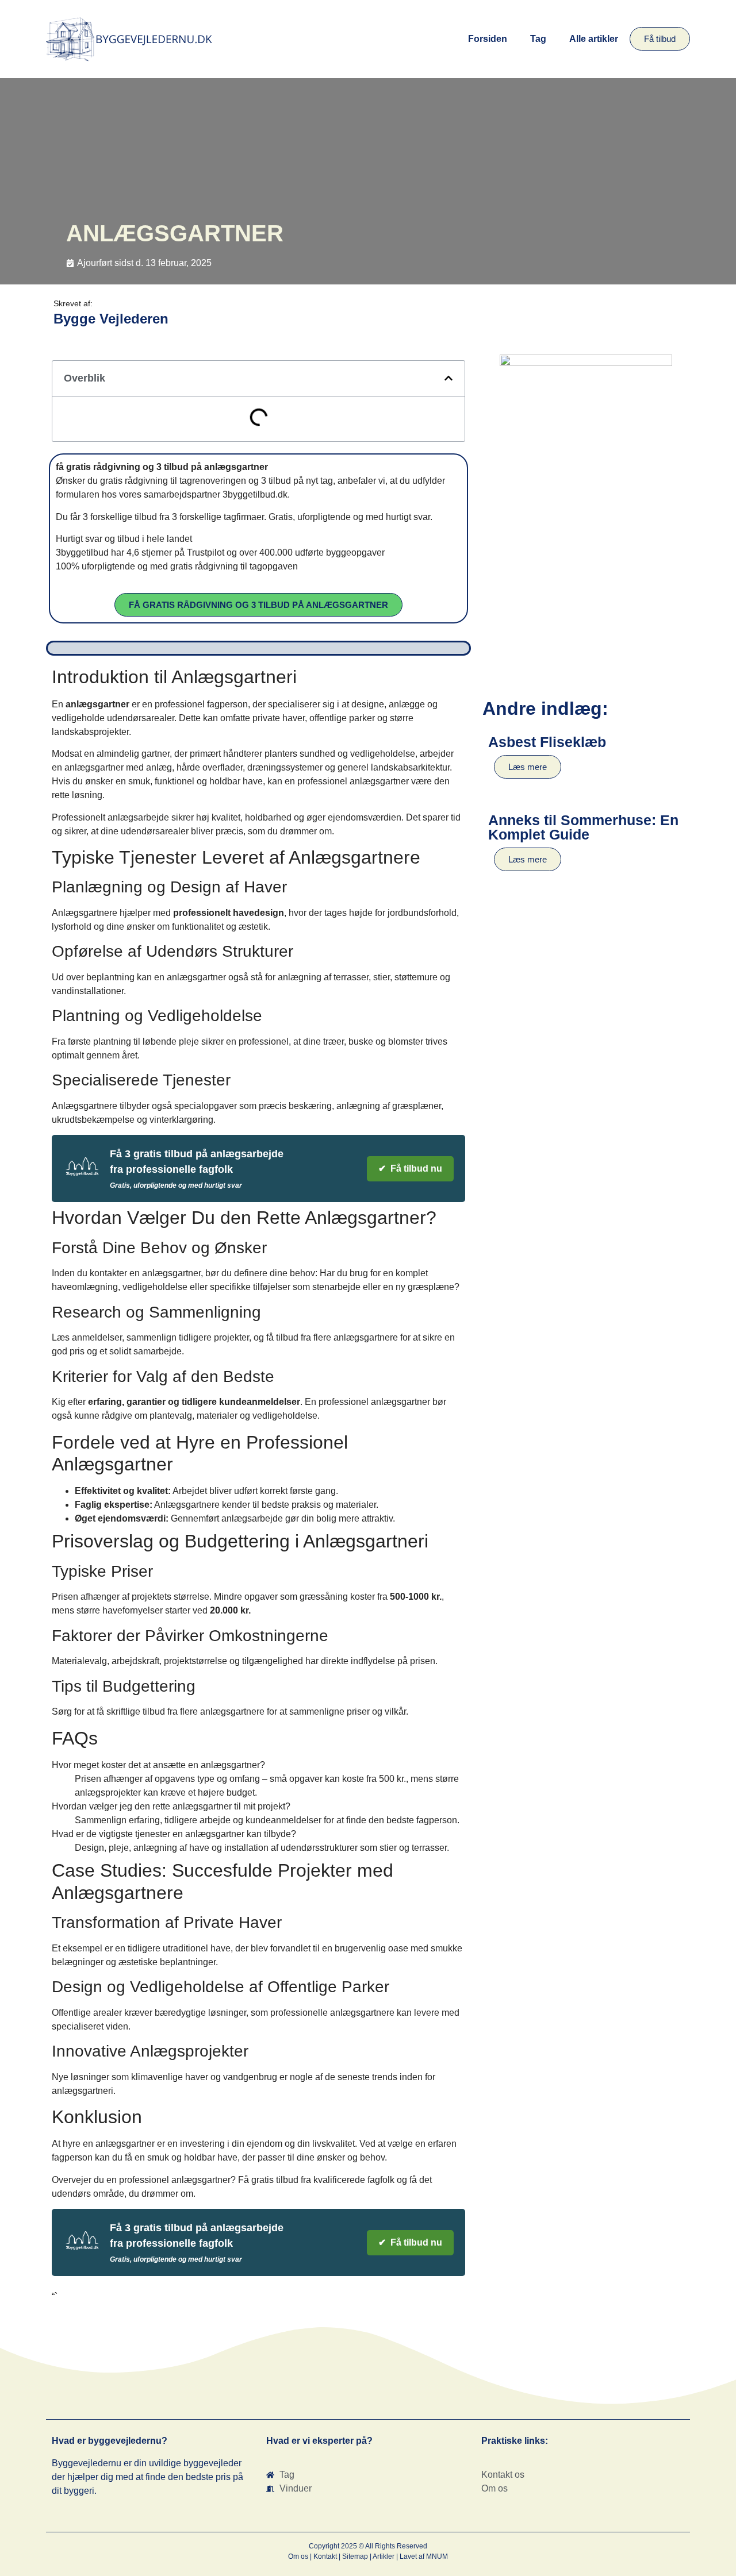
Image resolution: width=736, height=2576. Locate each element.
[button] (448, 378)
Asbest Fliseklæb (547, 742)
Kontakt (325, 2556)
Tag (538, 39)
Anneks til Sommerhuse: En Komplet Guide (583, 827)
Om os (298, 2556)
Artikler (384, 2556)
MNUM (437, 2556)
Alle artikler (594, 39)
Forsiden (488, 39)
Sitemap (355, 2556)
